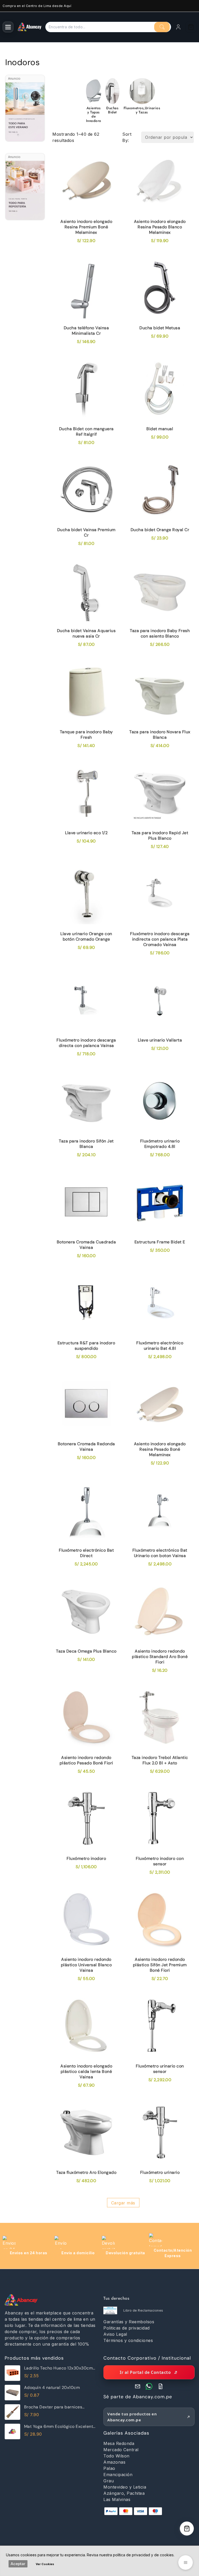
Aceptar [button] (18, 2564)
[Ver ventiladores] (25, 112)
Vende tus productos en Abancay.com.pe (132, 2417)
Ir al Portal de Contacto (145, 2372)
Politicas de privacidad (127, 2328)
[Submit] (162, 27)
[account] (178, 27)
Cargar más (123, 2203)
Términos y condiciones (128, 2340)
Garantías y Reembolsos (129, 2322)
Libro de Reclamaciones (143, 2310)
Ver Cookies (45, 2564)
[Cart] (191, 27)
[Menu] (8, 27)
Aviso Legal (115, 2334)
